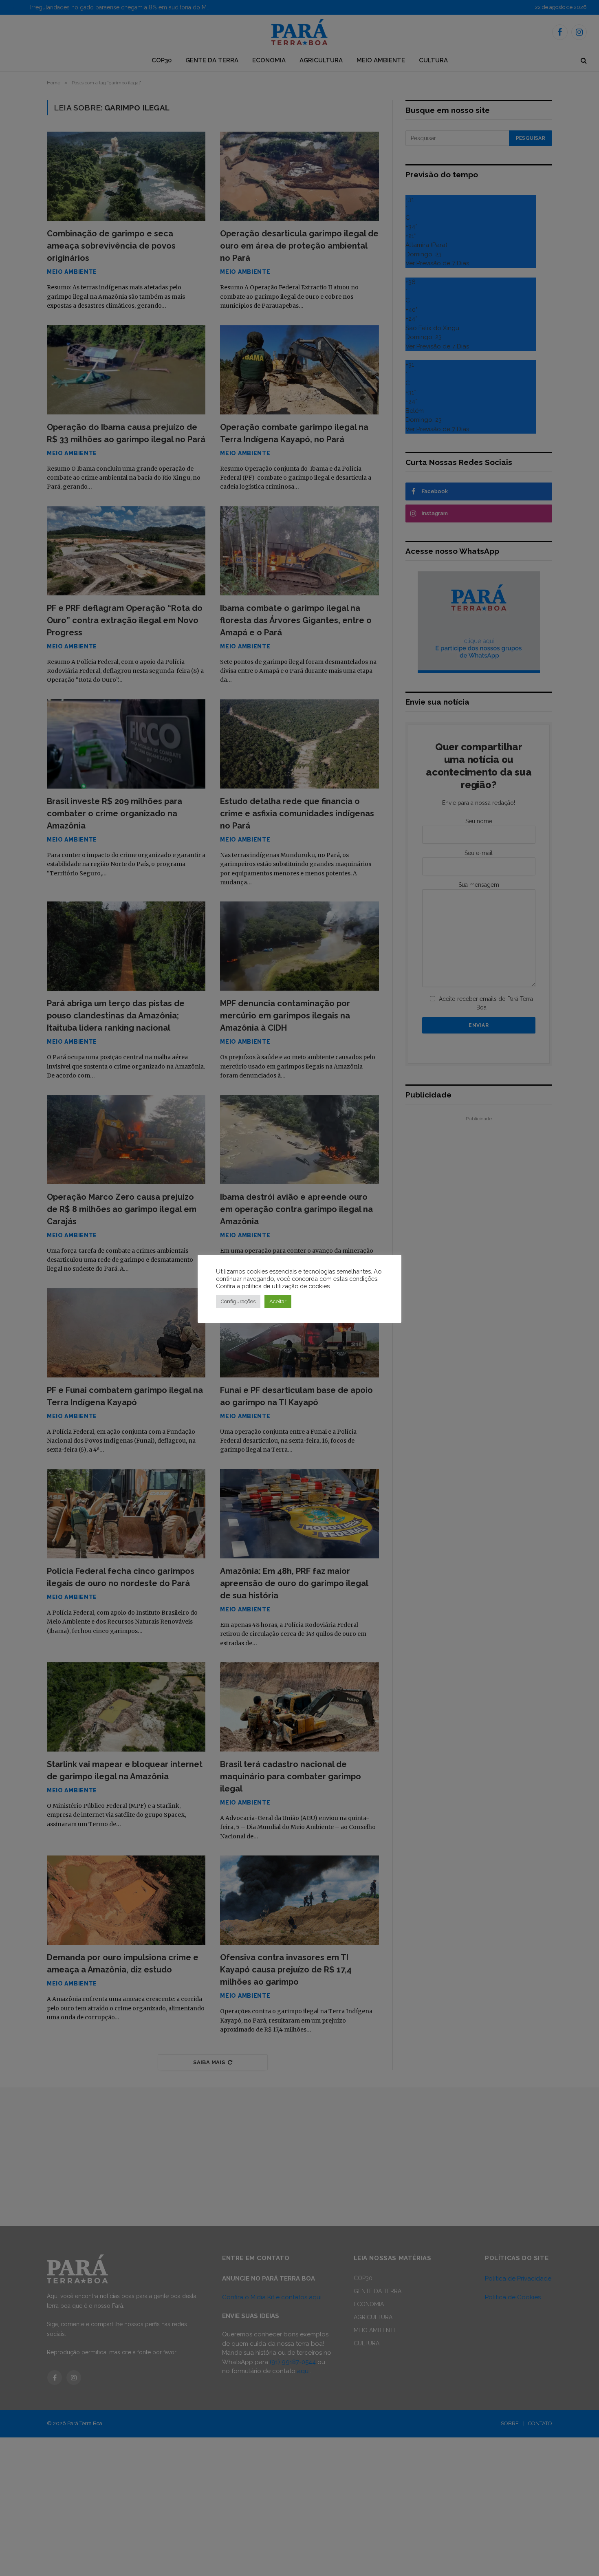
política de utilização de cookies (286, 1286)
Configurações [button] (238, 1301)
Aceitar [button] (278, 1301)
